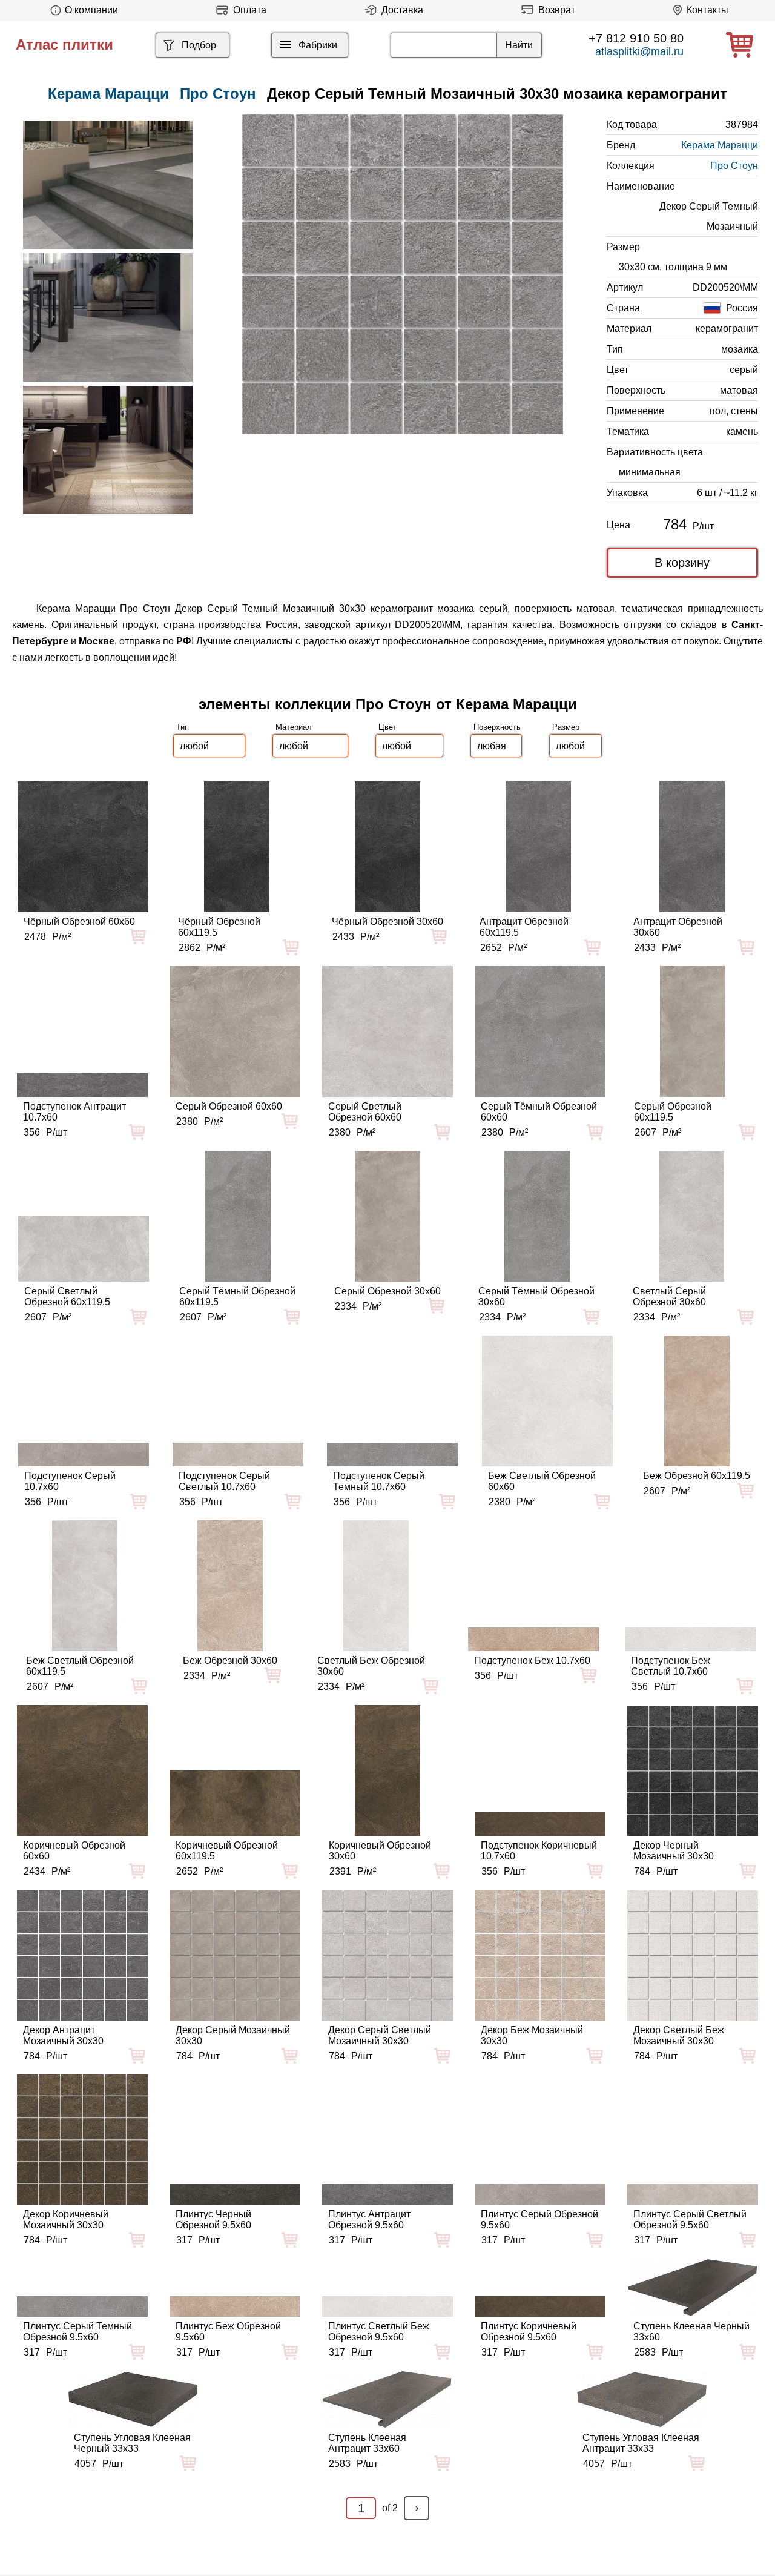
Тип (183, 727)
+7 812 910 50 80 (636, 38)
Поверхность (497, 727)
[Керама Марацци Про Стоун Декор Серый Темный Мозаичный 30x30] (403, 274)
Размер (566, 727)
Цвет (387, 727)
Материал (294, 727)
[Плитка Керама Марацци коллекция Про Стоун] (108, 185)
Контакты (707, 10)
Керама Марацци (720, 145)
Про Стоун (218, 94)
